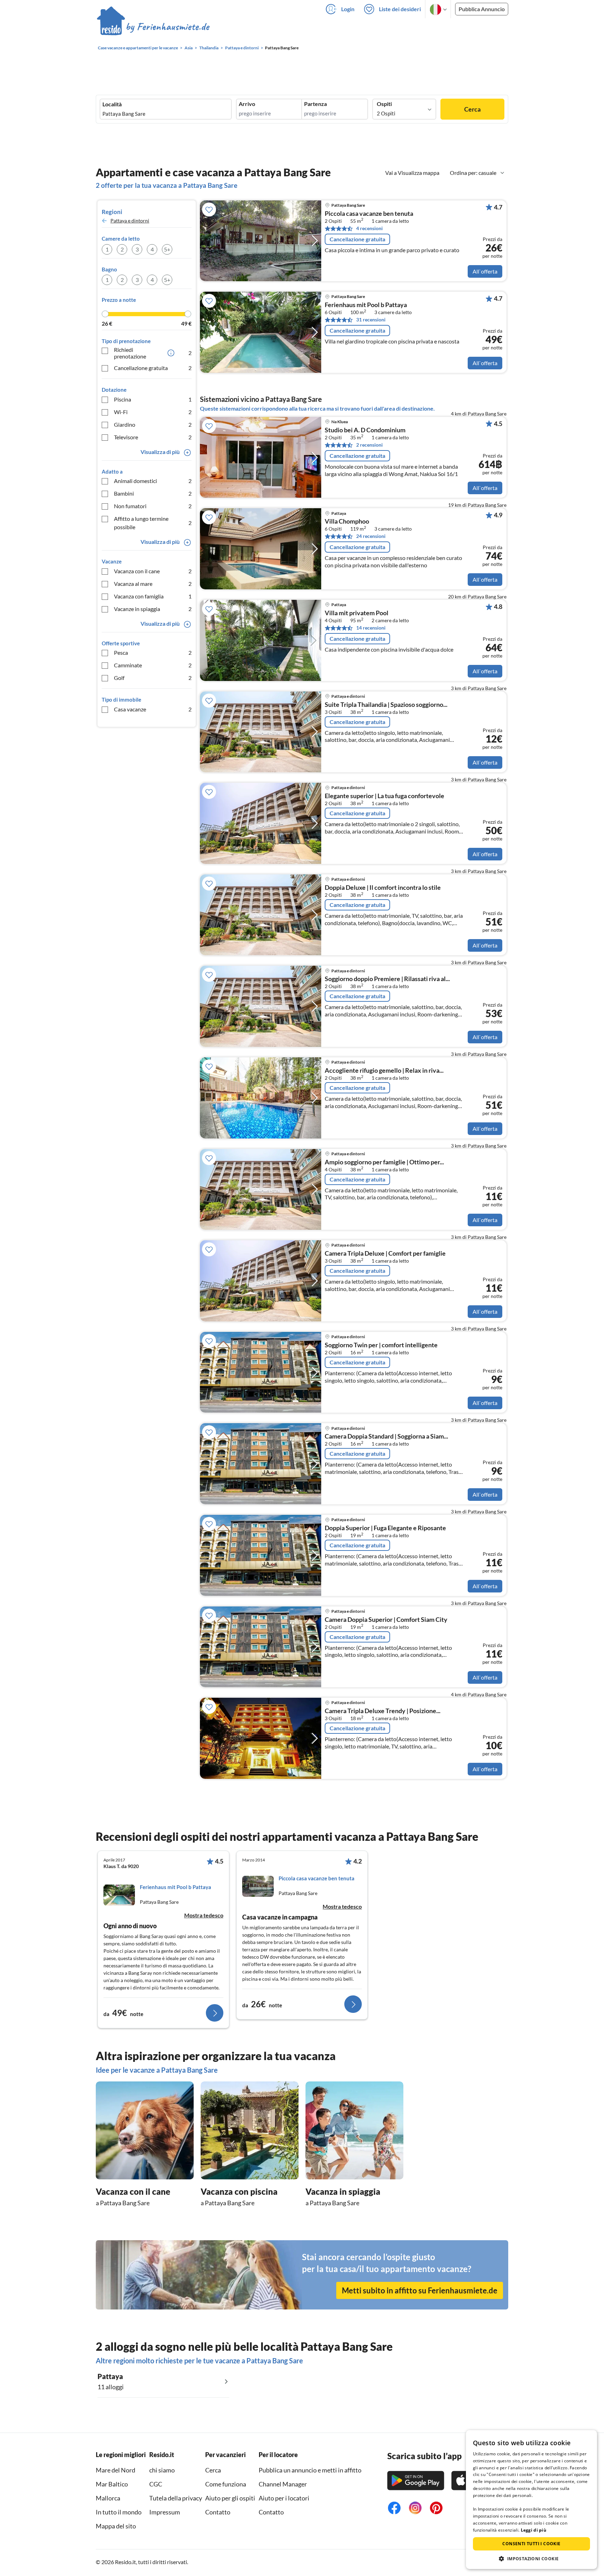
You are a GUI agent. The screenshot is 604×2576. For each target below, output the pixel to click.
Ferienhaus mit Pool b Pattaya (366, 305)
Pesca (153, 652)
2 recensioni (369, 445)
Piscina (153, 399)
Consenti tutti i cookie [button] (531, 2544)
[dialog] (531, 2500)
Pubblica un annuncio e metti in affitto (310, 2470)
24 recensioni (371, 536)
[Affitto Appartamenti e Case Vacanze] (153, 28)
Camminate (153, 665)
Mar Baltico (112, 2484)
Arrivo (247, 104)
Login (348, 9)
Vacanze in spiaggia (153, 609)
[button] (531, 2559)
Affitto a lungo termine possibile (153, 523)
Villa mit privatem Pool (357, 613)
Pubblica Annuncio (482, 9)
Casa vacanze (153, 709)
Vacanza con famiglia (153, 596)
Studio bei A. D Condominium (365, 430)
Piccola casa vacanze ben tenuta (369, 214)
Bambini (153, 493)
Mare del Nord (116, 2470)
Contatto (218, 2512)
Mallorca (108, 2498)
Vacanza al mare (153, 584)
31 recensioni (371, 320)
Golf (153, 678)
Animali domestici (153, 481)
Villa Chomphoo (347, 521)
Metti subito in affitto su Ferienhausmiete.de (420, 2290)
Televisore (153, 437)
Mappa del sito (116, 2526)
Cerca (472, 109)
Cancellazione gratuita (153, 368)
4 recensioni (369, 228)
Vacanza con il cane (153, 571)
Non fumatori (153, 506)
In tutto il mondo (119, 2512)
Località (112, 104)
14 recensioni (371, 628)
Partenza (315, 104)
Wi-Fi (153, 412)
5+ (167, 249)
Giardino (153, 424)
